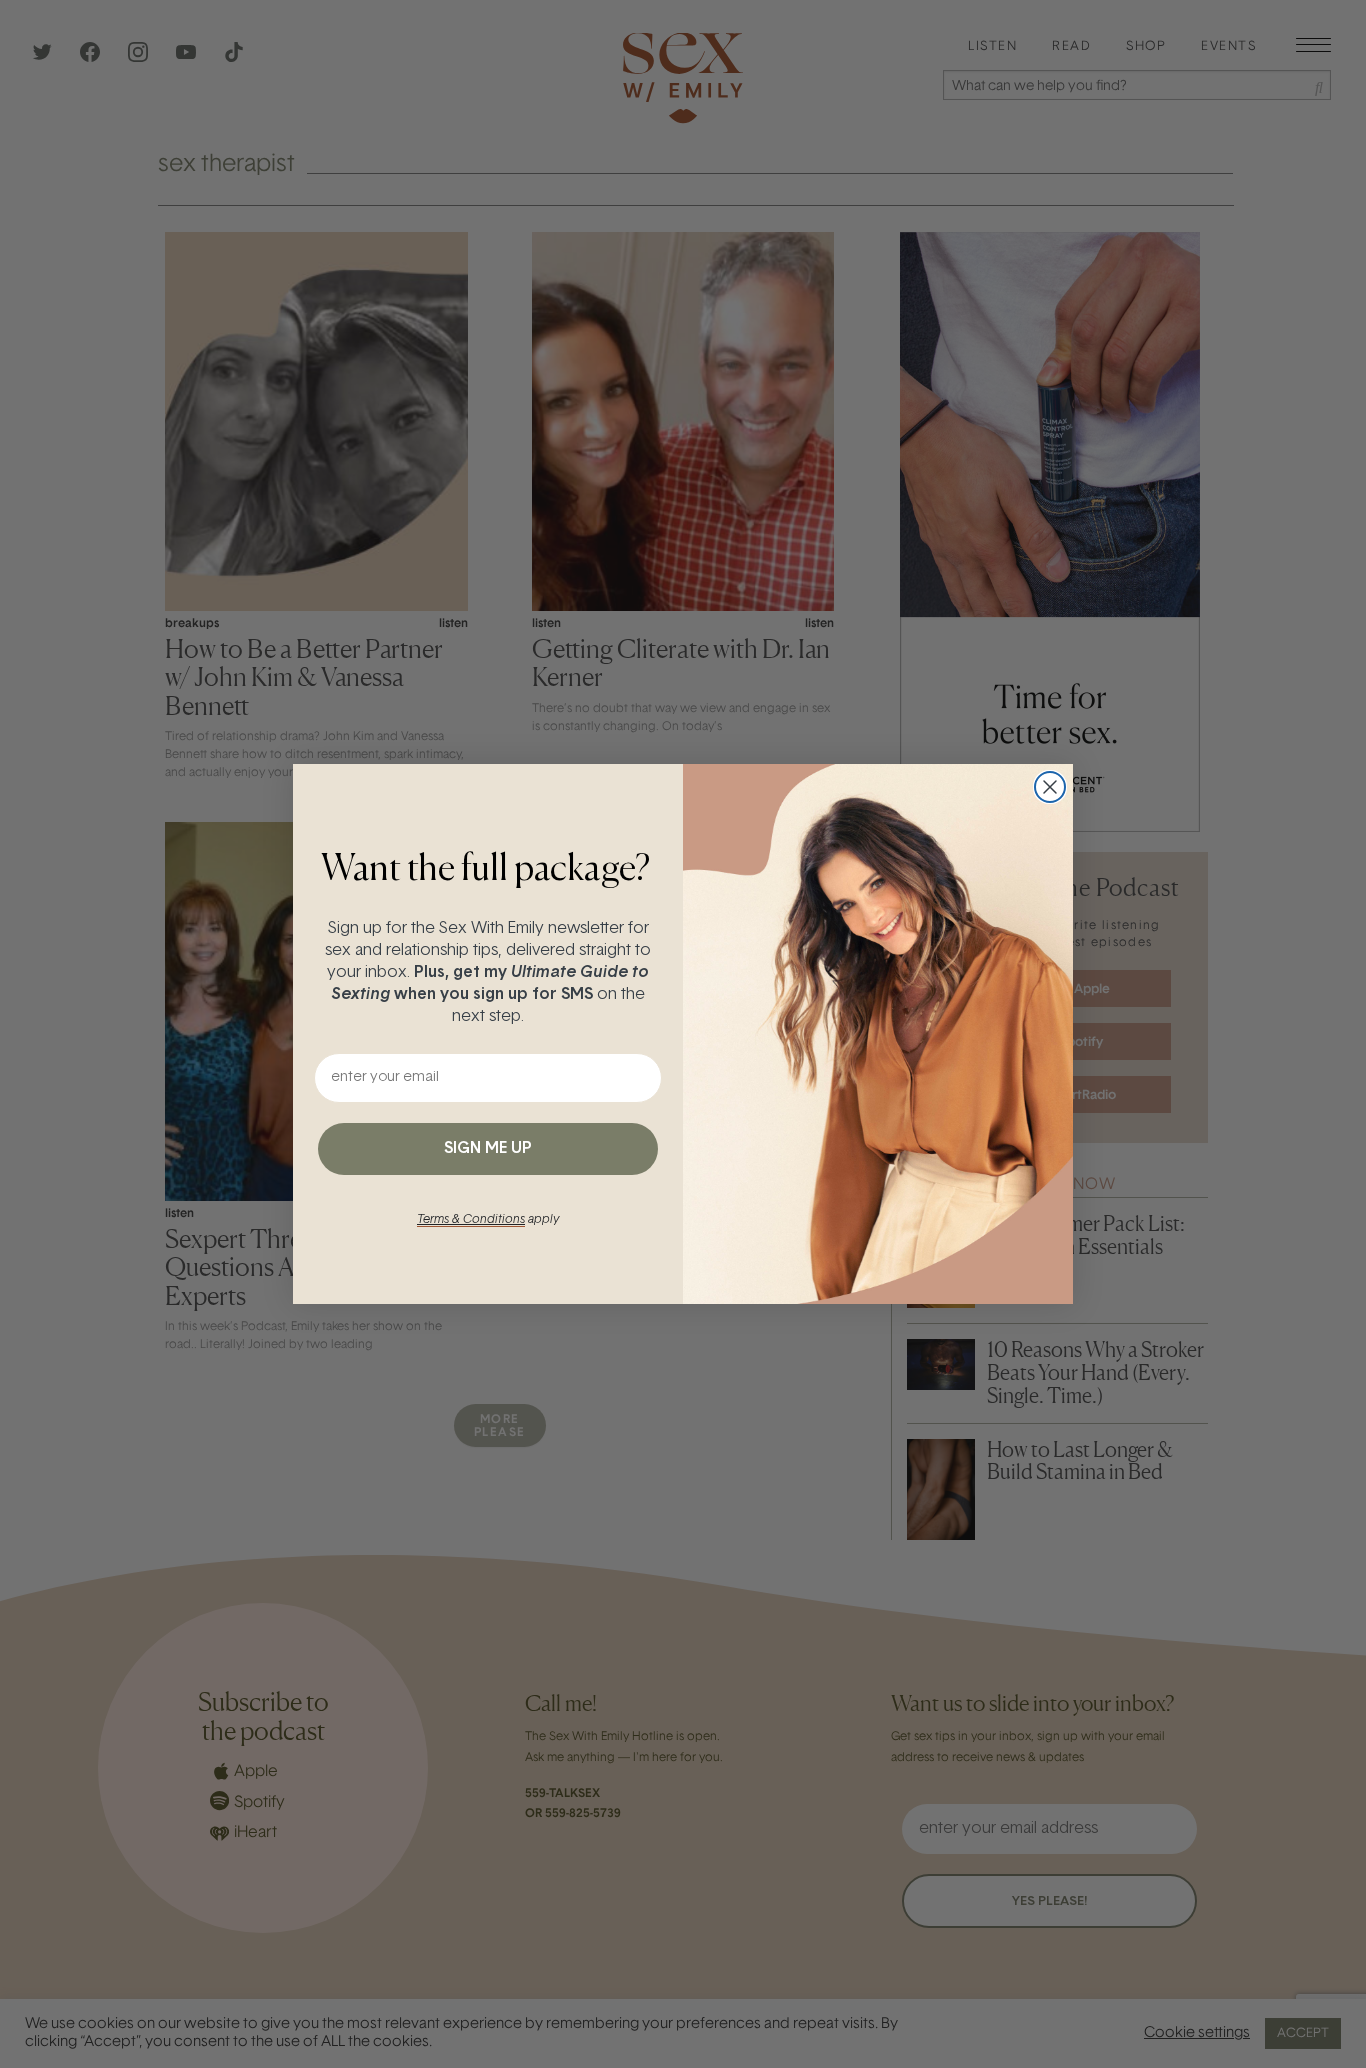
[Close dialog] (1050, 787)
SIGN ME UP (488, 1149)
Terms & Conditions (471, 1220)
